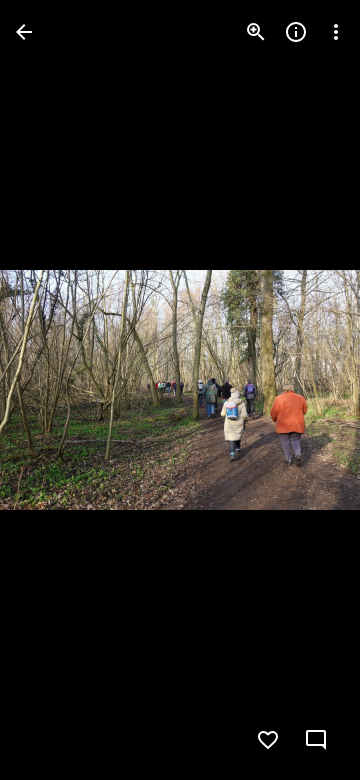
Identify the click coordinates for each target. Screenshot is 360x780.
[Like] (268, 740)
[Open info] (296, 32)
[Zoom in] (256, 32)
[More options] (336, 32)
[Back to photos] (24, 32)
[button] (56, 390)
